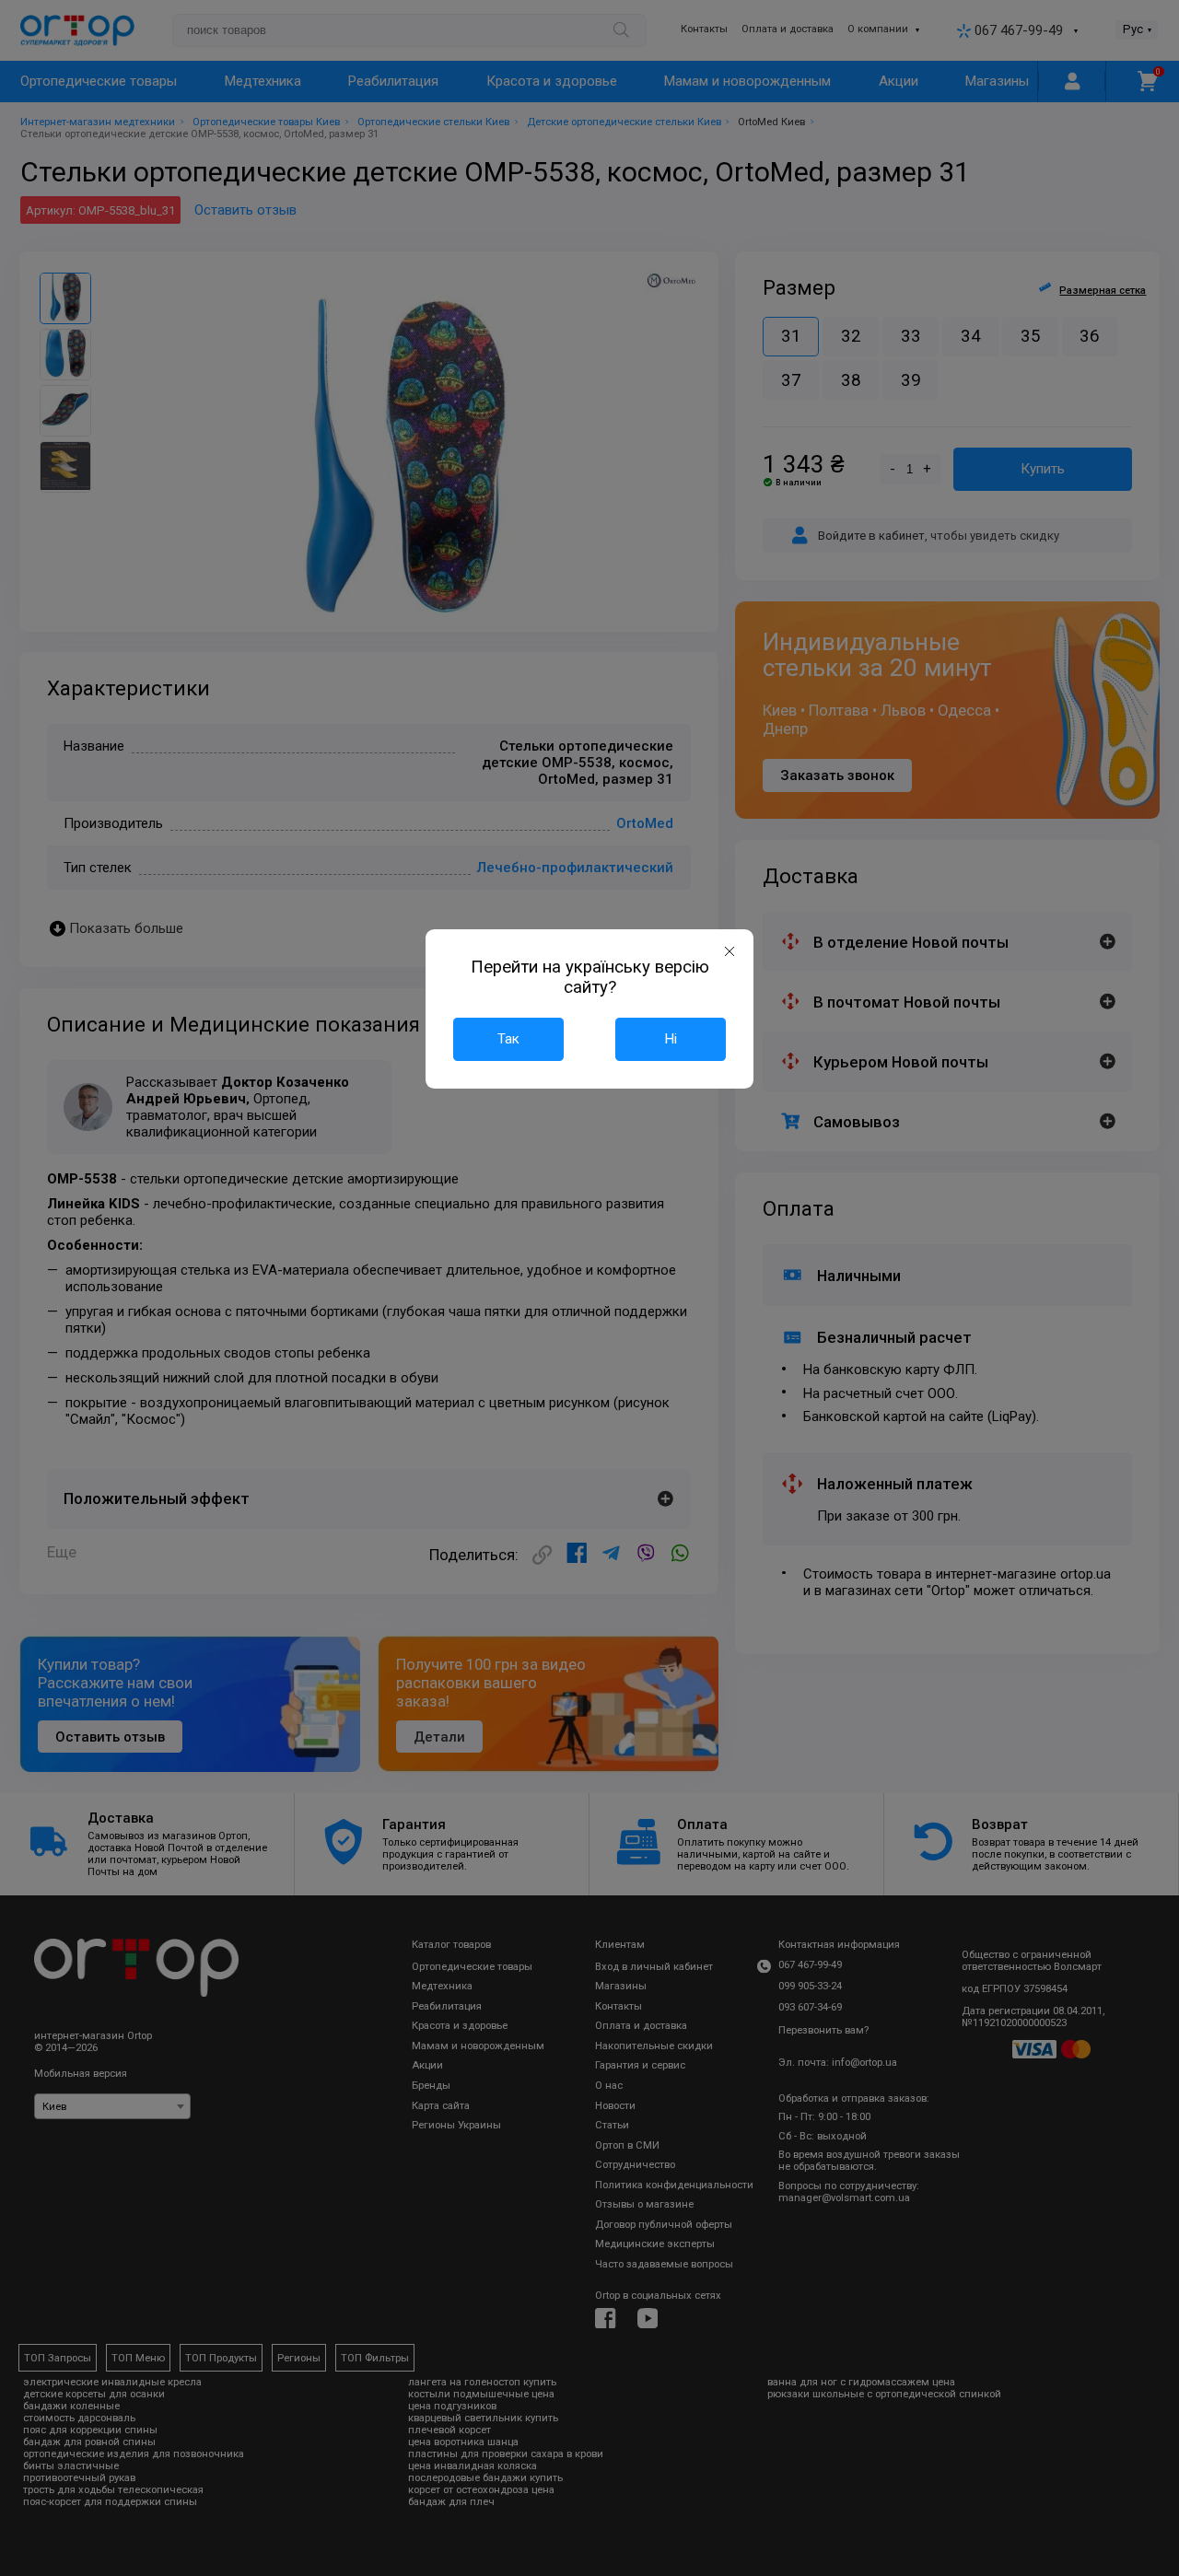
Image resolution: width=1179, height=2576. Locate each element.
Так (508, 1039)
